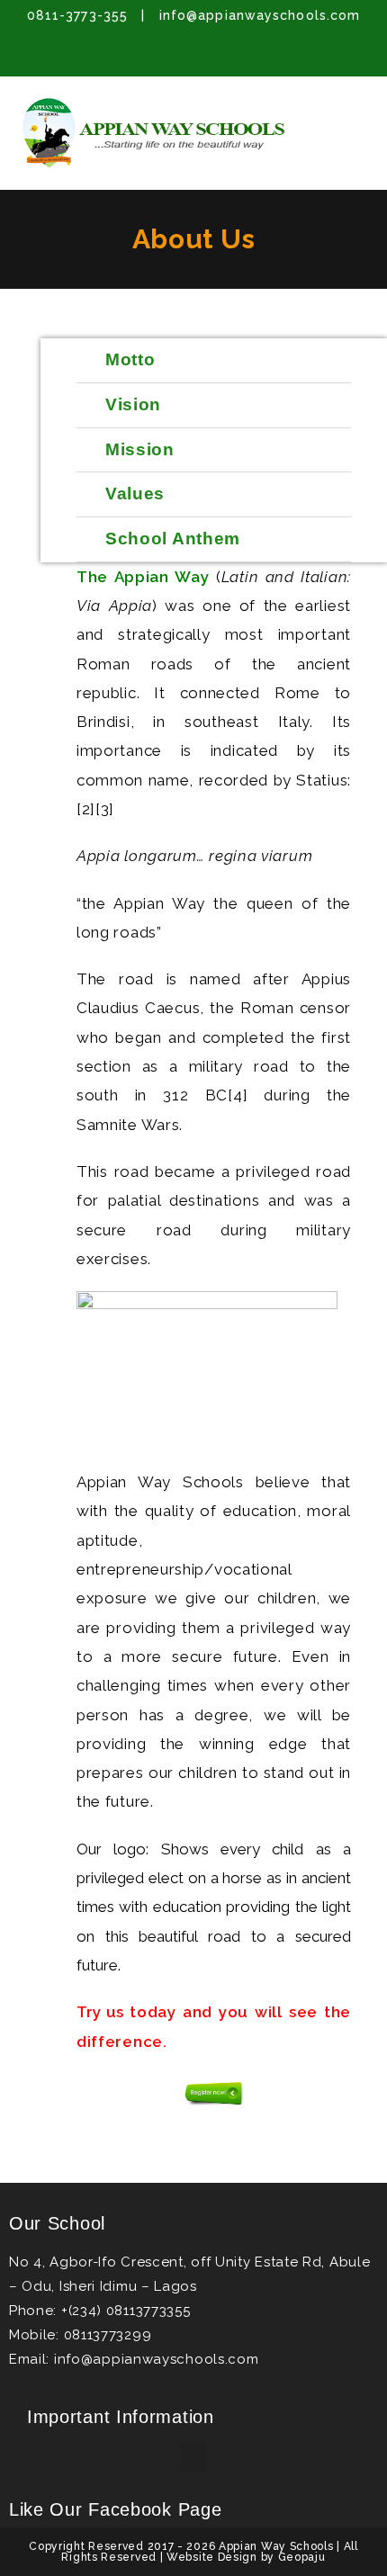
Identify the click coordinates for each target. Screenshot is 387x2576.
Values (135, 494)
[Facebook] (142, 54)
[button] (355, 112)
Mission (140, 449)
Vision (133, 404)
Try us (100, 2012)
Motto (130, 359)
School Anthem (173, 539)
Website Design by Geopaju (246, 2557)
